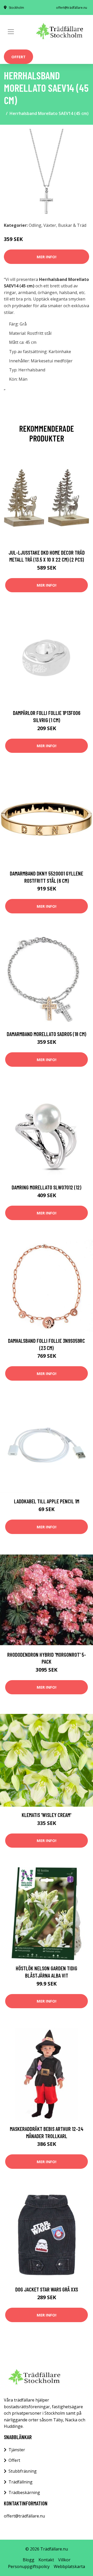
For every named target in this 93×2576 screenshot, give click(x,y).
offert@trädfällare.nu (72, 8)
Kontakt (46, 2560)
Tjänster (17, 2450)
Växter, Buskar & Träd (65, 225)
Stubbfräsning (23, 2471)
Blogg (29, 2560)
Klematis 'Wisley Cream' (47, 1815)
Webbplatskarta (69, 2566)
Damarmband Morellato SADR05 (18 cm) (47, 1034)
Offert (18, 57)
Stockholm (16, 8)
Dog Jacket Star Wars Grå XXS (47, 2289)
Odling (35, 225)
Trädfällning (21, 2482)
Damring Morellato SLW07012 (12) (47, 1187)
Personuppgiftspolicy (29, 2566)
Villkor (64, 2560)
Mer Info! (47, 257)
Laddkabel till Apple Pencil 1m (47, 1501)
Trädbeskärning (24, 2492)
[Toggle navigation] (11, 32)
